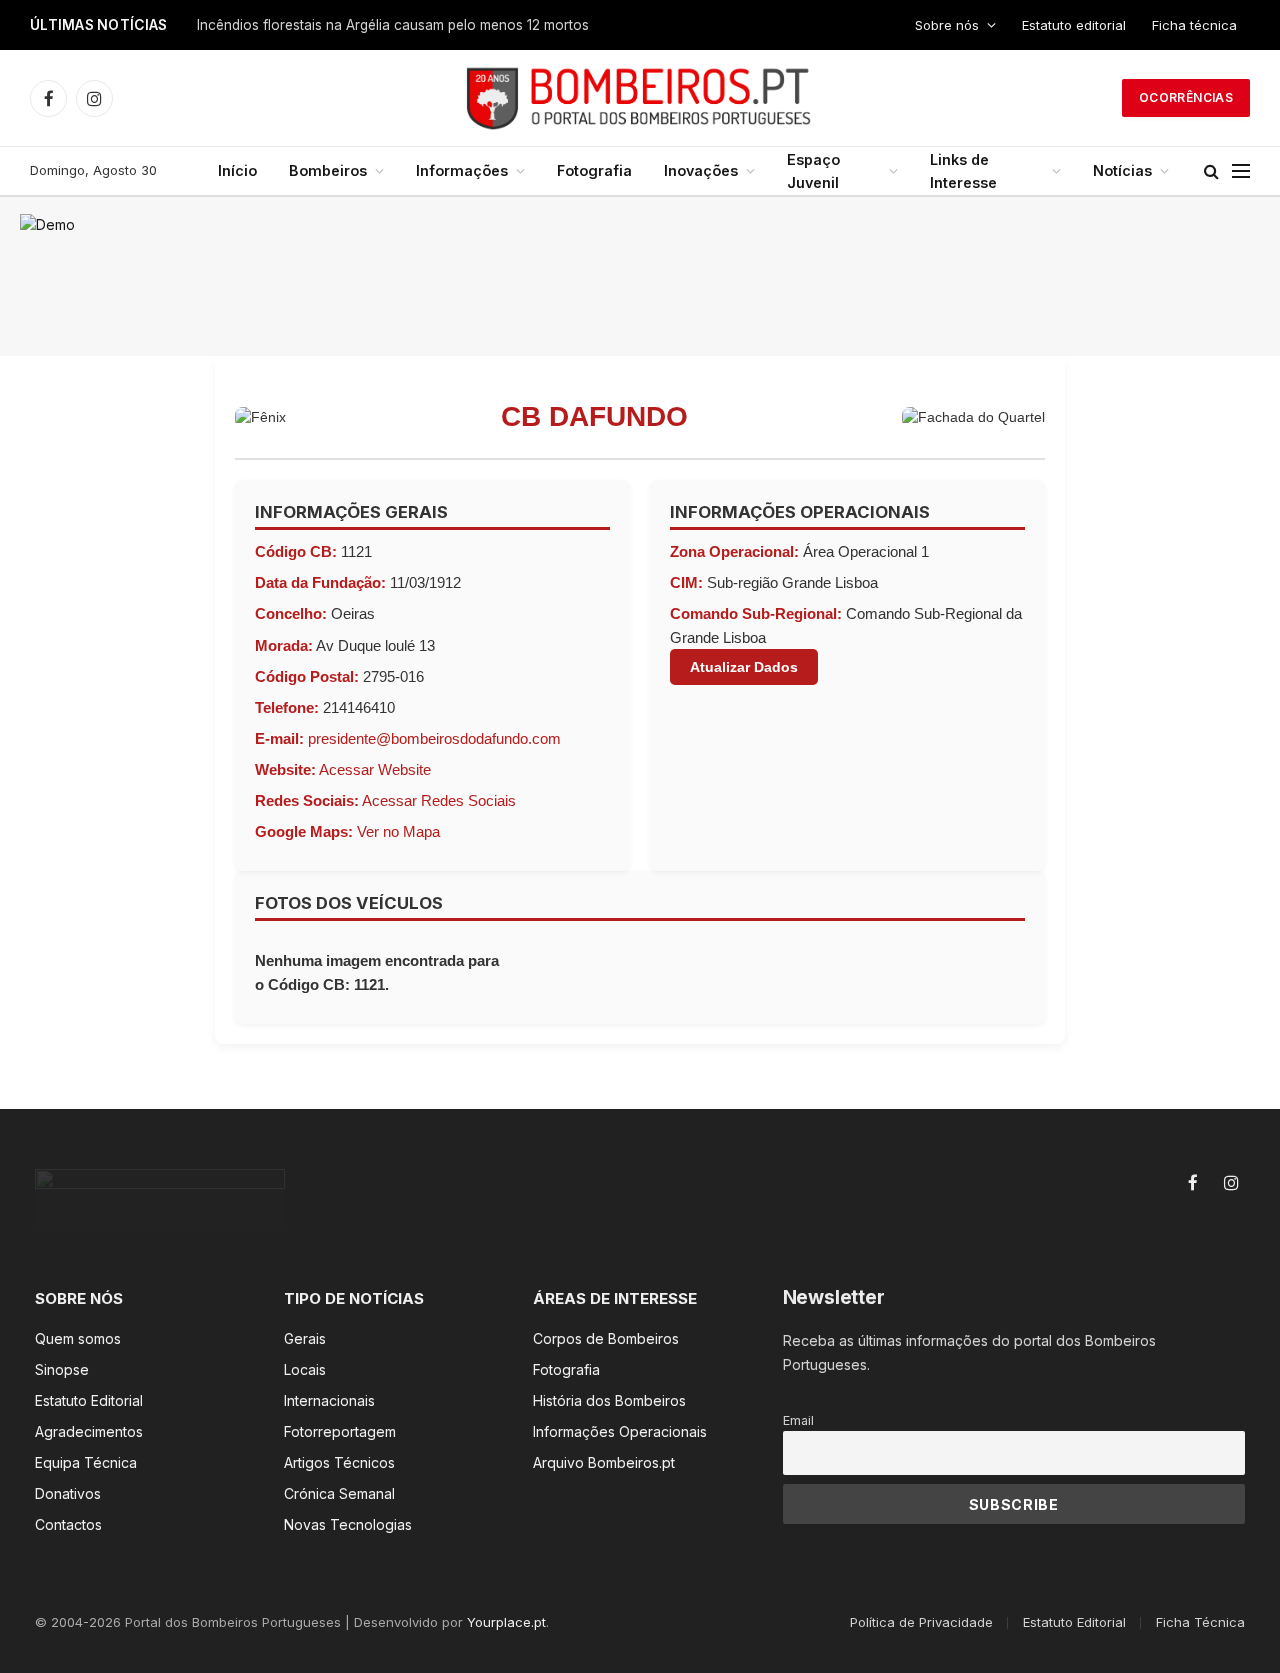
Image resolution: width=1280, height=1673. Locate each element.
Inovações (701, 170)
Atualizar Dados (744, 667)
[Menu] (1241, 171)
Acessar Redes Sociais (439, 800)
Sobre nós (947, 25)
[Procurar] (1211, 171)
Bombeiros (328, 170)
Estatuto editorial (1074, 25)
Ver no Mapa (398, 831)
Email (798, 1420)
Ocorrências (1186, 97)
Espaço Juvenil (813, 171)
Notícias (1122, 170)
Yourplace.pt (506, 1622)
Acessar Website (375, 769)
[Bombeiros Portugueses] (639, 98)
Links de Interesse (963, 171)
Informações (462, 170)
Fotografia (594, 170)
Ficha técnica (1194, 25)
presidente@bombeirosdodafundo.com (434, 738)
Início (237, 170)
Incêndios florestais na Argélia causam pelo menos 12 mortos (393, 25)
